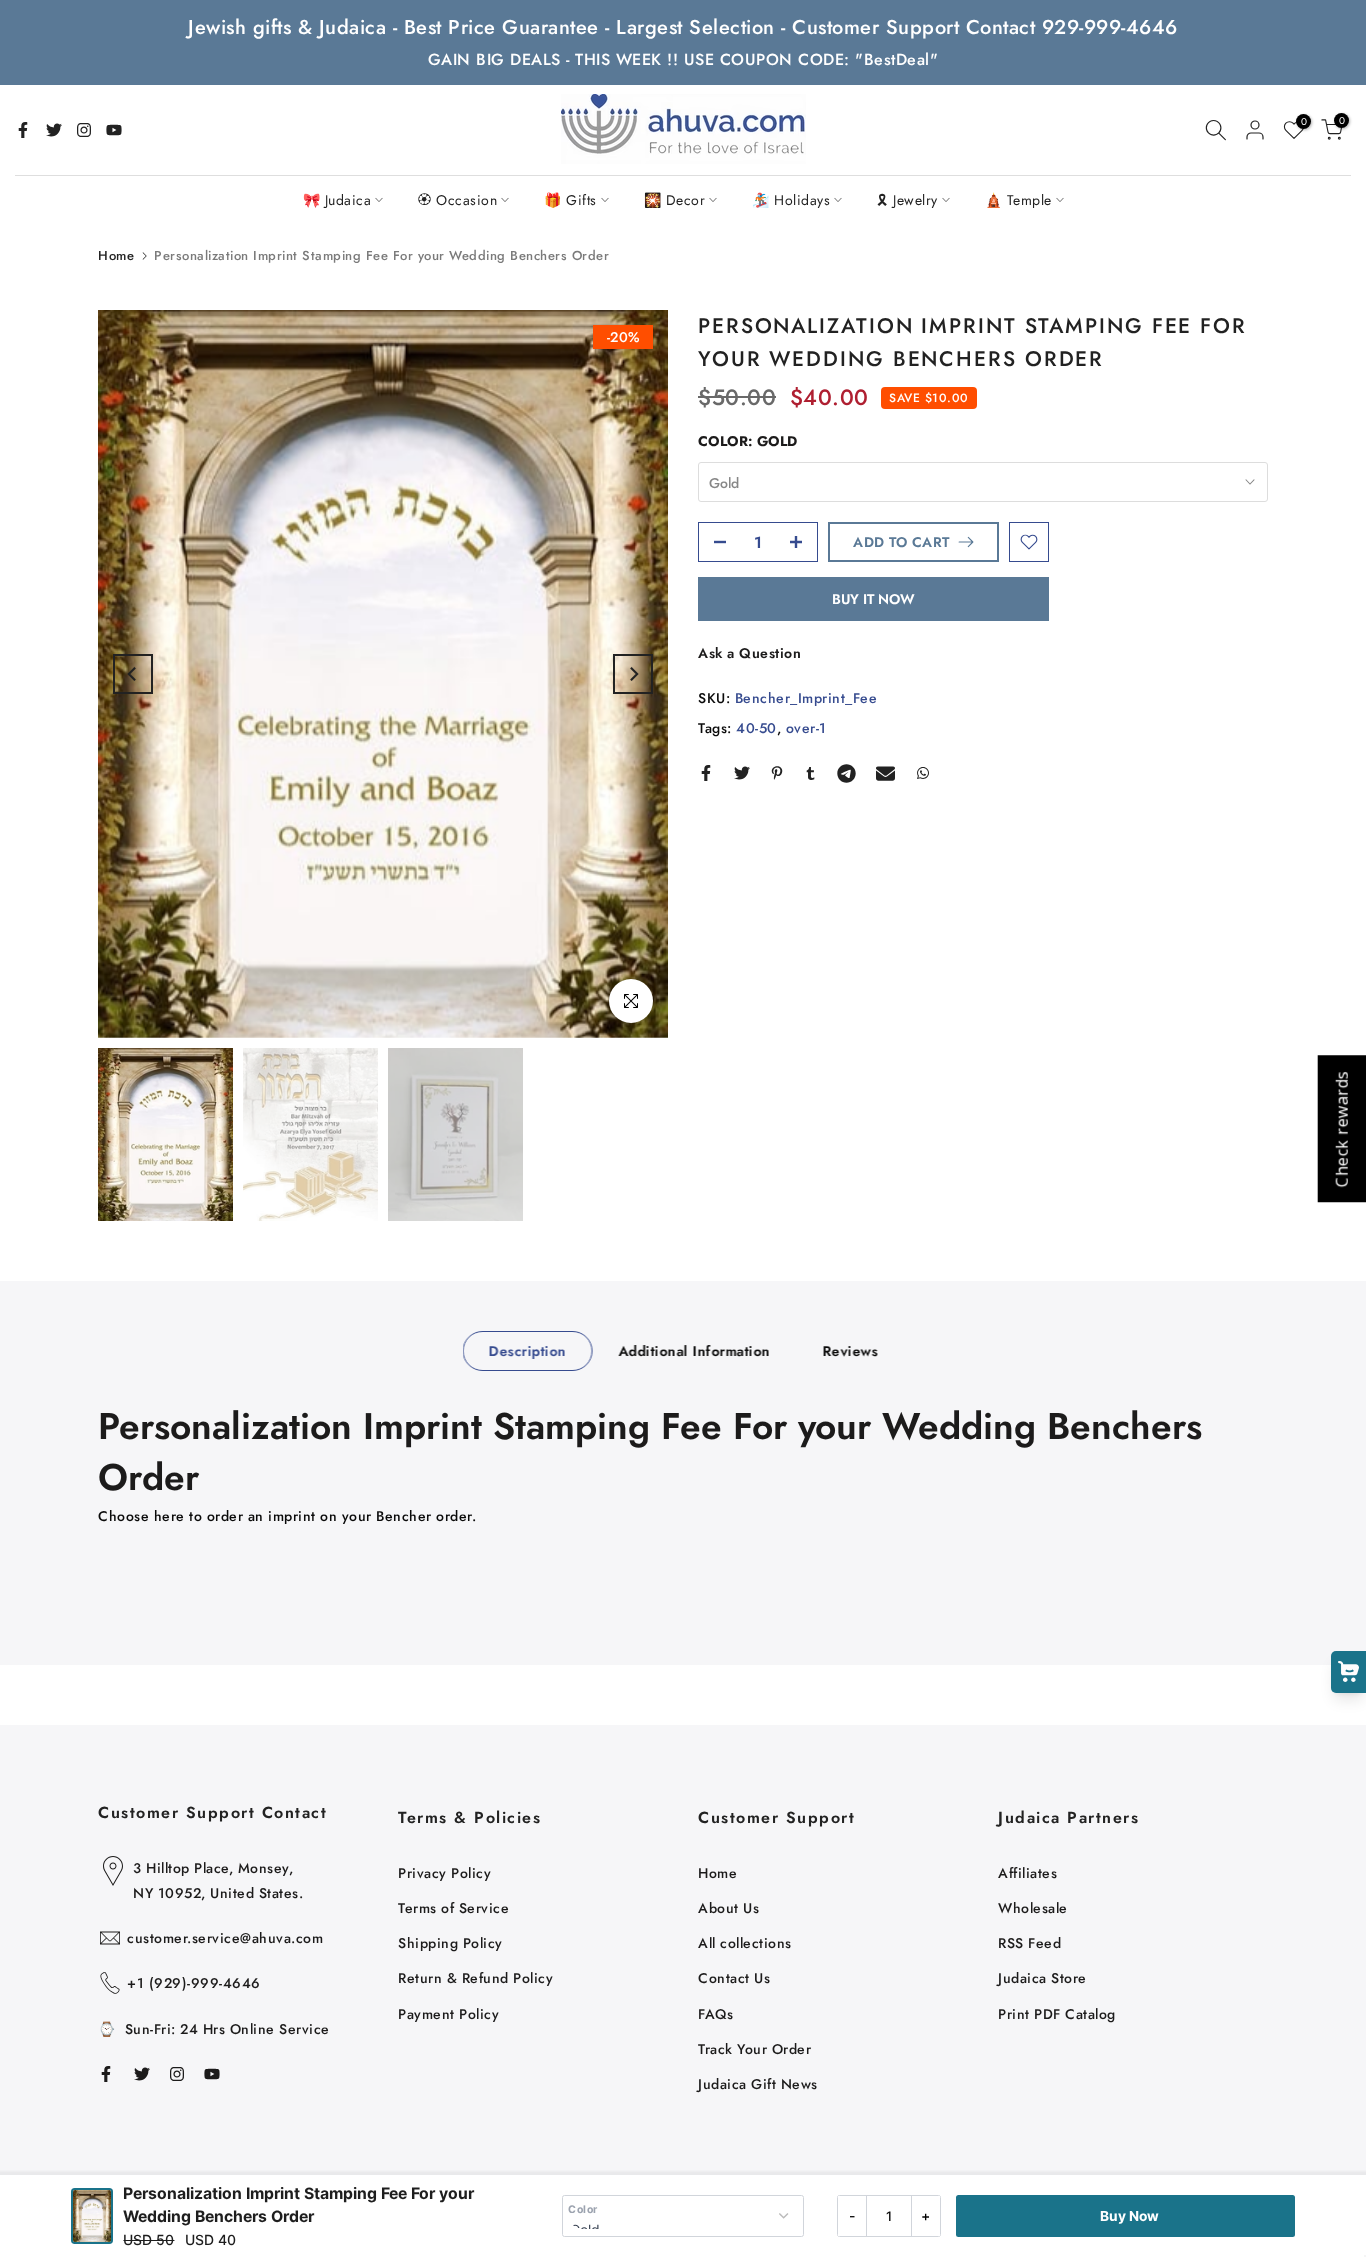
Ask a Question (749, 653)
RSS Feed (1029, 1943)
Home (116, 255)
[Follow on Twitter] (54, 130)
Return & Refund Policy (475, 1978)
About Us (728, 1908)
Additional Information (694, 1350)
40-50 (756, 728)
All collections (745, 1943)
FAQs (715, 2014)
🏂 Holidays (791, 200)
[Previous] (133, 674)
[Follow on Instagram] (84, 130)
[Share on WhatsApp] (923, 773)
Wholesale (1033, 1908)
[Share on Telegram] (846, 773)
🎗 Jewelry (907, 200)
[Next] (633, 674)
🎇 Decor (675, 200)
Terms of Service (453, 1908)
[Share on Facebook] (706, 773)
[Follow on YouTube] (114, 130)
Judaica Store (1042, 1978)
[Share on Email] (885, 773)
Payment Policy (448, 2014)
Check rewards (1341, 1128)
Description (527, 1350)
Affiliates (1027, 1873)
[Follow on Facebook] (23, 130)
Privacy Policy (444, 1873)
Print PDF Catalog (1057, 2014)
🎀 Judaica (337, 200)
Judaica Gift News (758, 2084)
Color (583, 2209)
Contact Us (734, 1978)
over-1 (806, 728)
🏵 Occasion (457, 200)
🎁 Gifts (570, 200)
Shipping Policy (450, 1943)
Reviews (850, 1350)
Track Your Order (754, 2049)
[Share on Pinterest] (777, 773)
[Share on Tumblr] (810, 773)
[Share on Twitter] (742, 773)
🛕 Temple (1018, 200)
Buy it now (873, 599)
